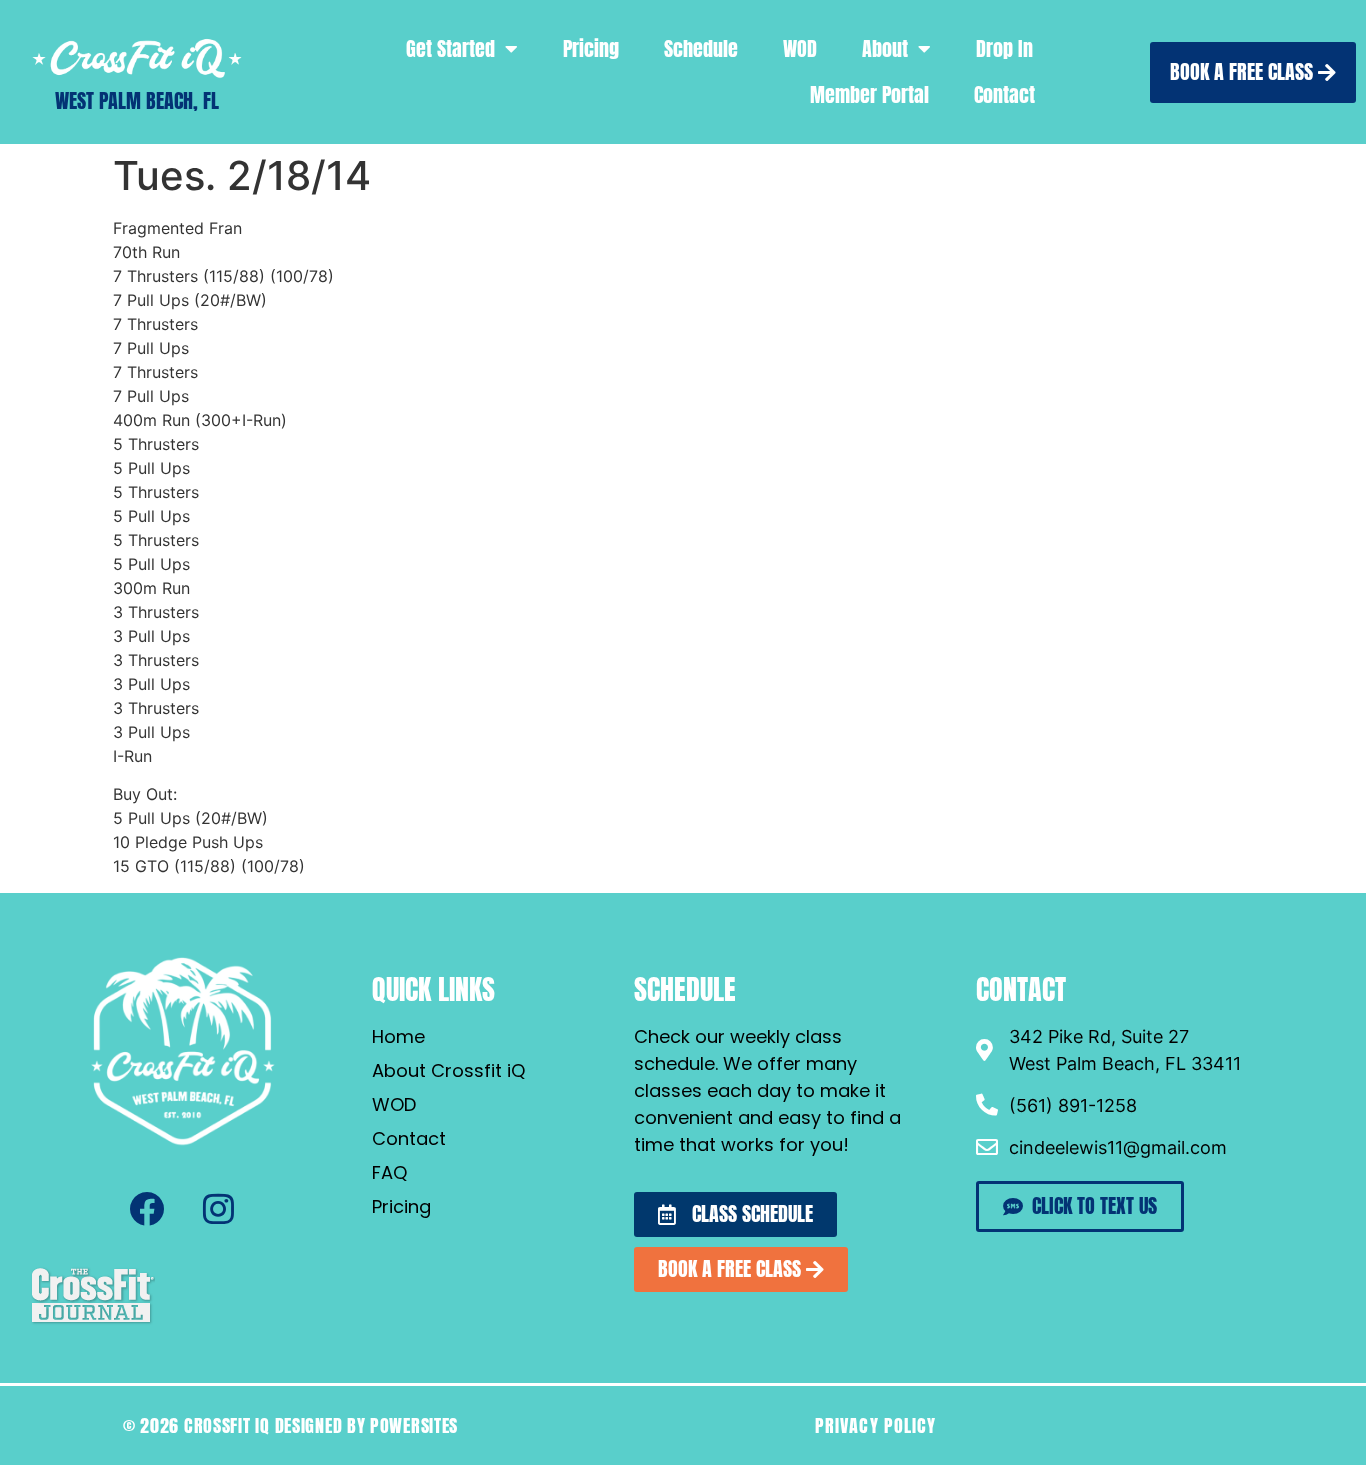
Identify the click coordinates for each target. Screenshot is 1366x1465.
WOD (800, 48)
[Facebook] (147, 1209)
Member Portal (869, 94)
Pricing (591, 48)
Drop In (1004, 48)
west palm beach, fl (137, 100)
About (885, 48)
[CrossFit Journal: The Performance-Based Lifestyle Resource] (92, 1321)
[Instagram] (219, 1209)
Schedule (701, 48)
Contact (1004, 94)
